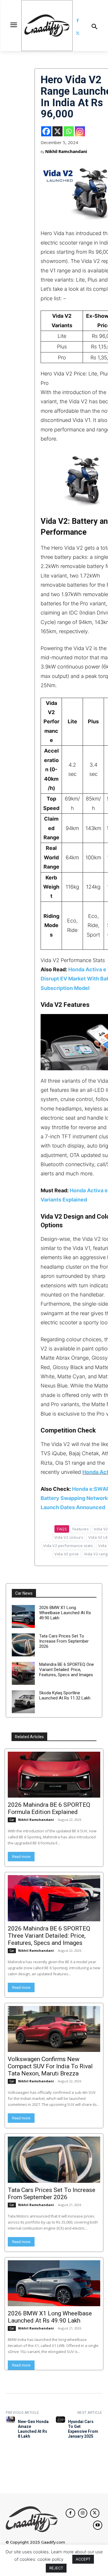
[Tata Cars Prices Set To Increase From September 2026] (23, 1645)
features (80, 1529)
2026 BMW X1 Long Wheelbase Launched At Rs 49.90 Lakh (65, 1613)
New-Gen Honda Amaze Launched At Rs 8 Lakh (33, 2429)
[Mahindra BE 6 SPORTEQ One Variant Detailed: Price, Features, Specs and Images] (23, 1673)
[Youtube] (98, 2525)
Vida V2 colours (69, 1537)
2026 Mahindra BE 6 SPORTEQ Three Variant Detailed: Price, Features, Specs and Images (49, 1936)
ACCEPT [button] (83, 2559)
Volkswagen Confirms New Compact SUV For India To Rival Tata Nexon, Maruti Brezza (50, 2066)
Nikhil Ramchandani (66, 151)
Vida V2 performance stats (68, 1546)
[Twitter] (78, 33)
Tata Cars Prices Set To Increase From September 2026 (64, 1641)
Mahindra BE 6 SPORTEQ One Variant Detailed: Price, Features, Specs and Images (67, 1670)
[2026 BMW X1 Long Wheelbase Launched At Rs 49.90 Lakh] (23, 1616)
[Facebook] (78, 21)
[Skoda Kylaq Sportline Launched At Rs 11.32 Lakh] (23, 1702)
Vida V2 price (67, 1554)
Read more (21, 1857)
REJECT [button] (56, 2568)
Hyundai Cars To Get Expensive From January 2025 (83, 2429)
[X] (57, 131)
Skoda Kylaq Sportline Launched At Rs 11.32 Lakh (65, 1695)
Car (12, 1820)
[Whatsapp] (69, 131)
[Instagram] (80, 131)
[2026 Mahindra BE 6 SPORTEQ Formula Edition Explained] (54, 1775)
